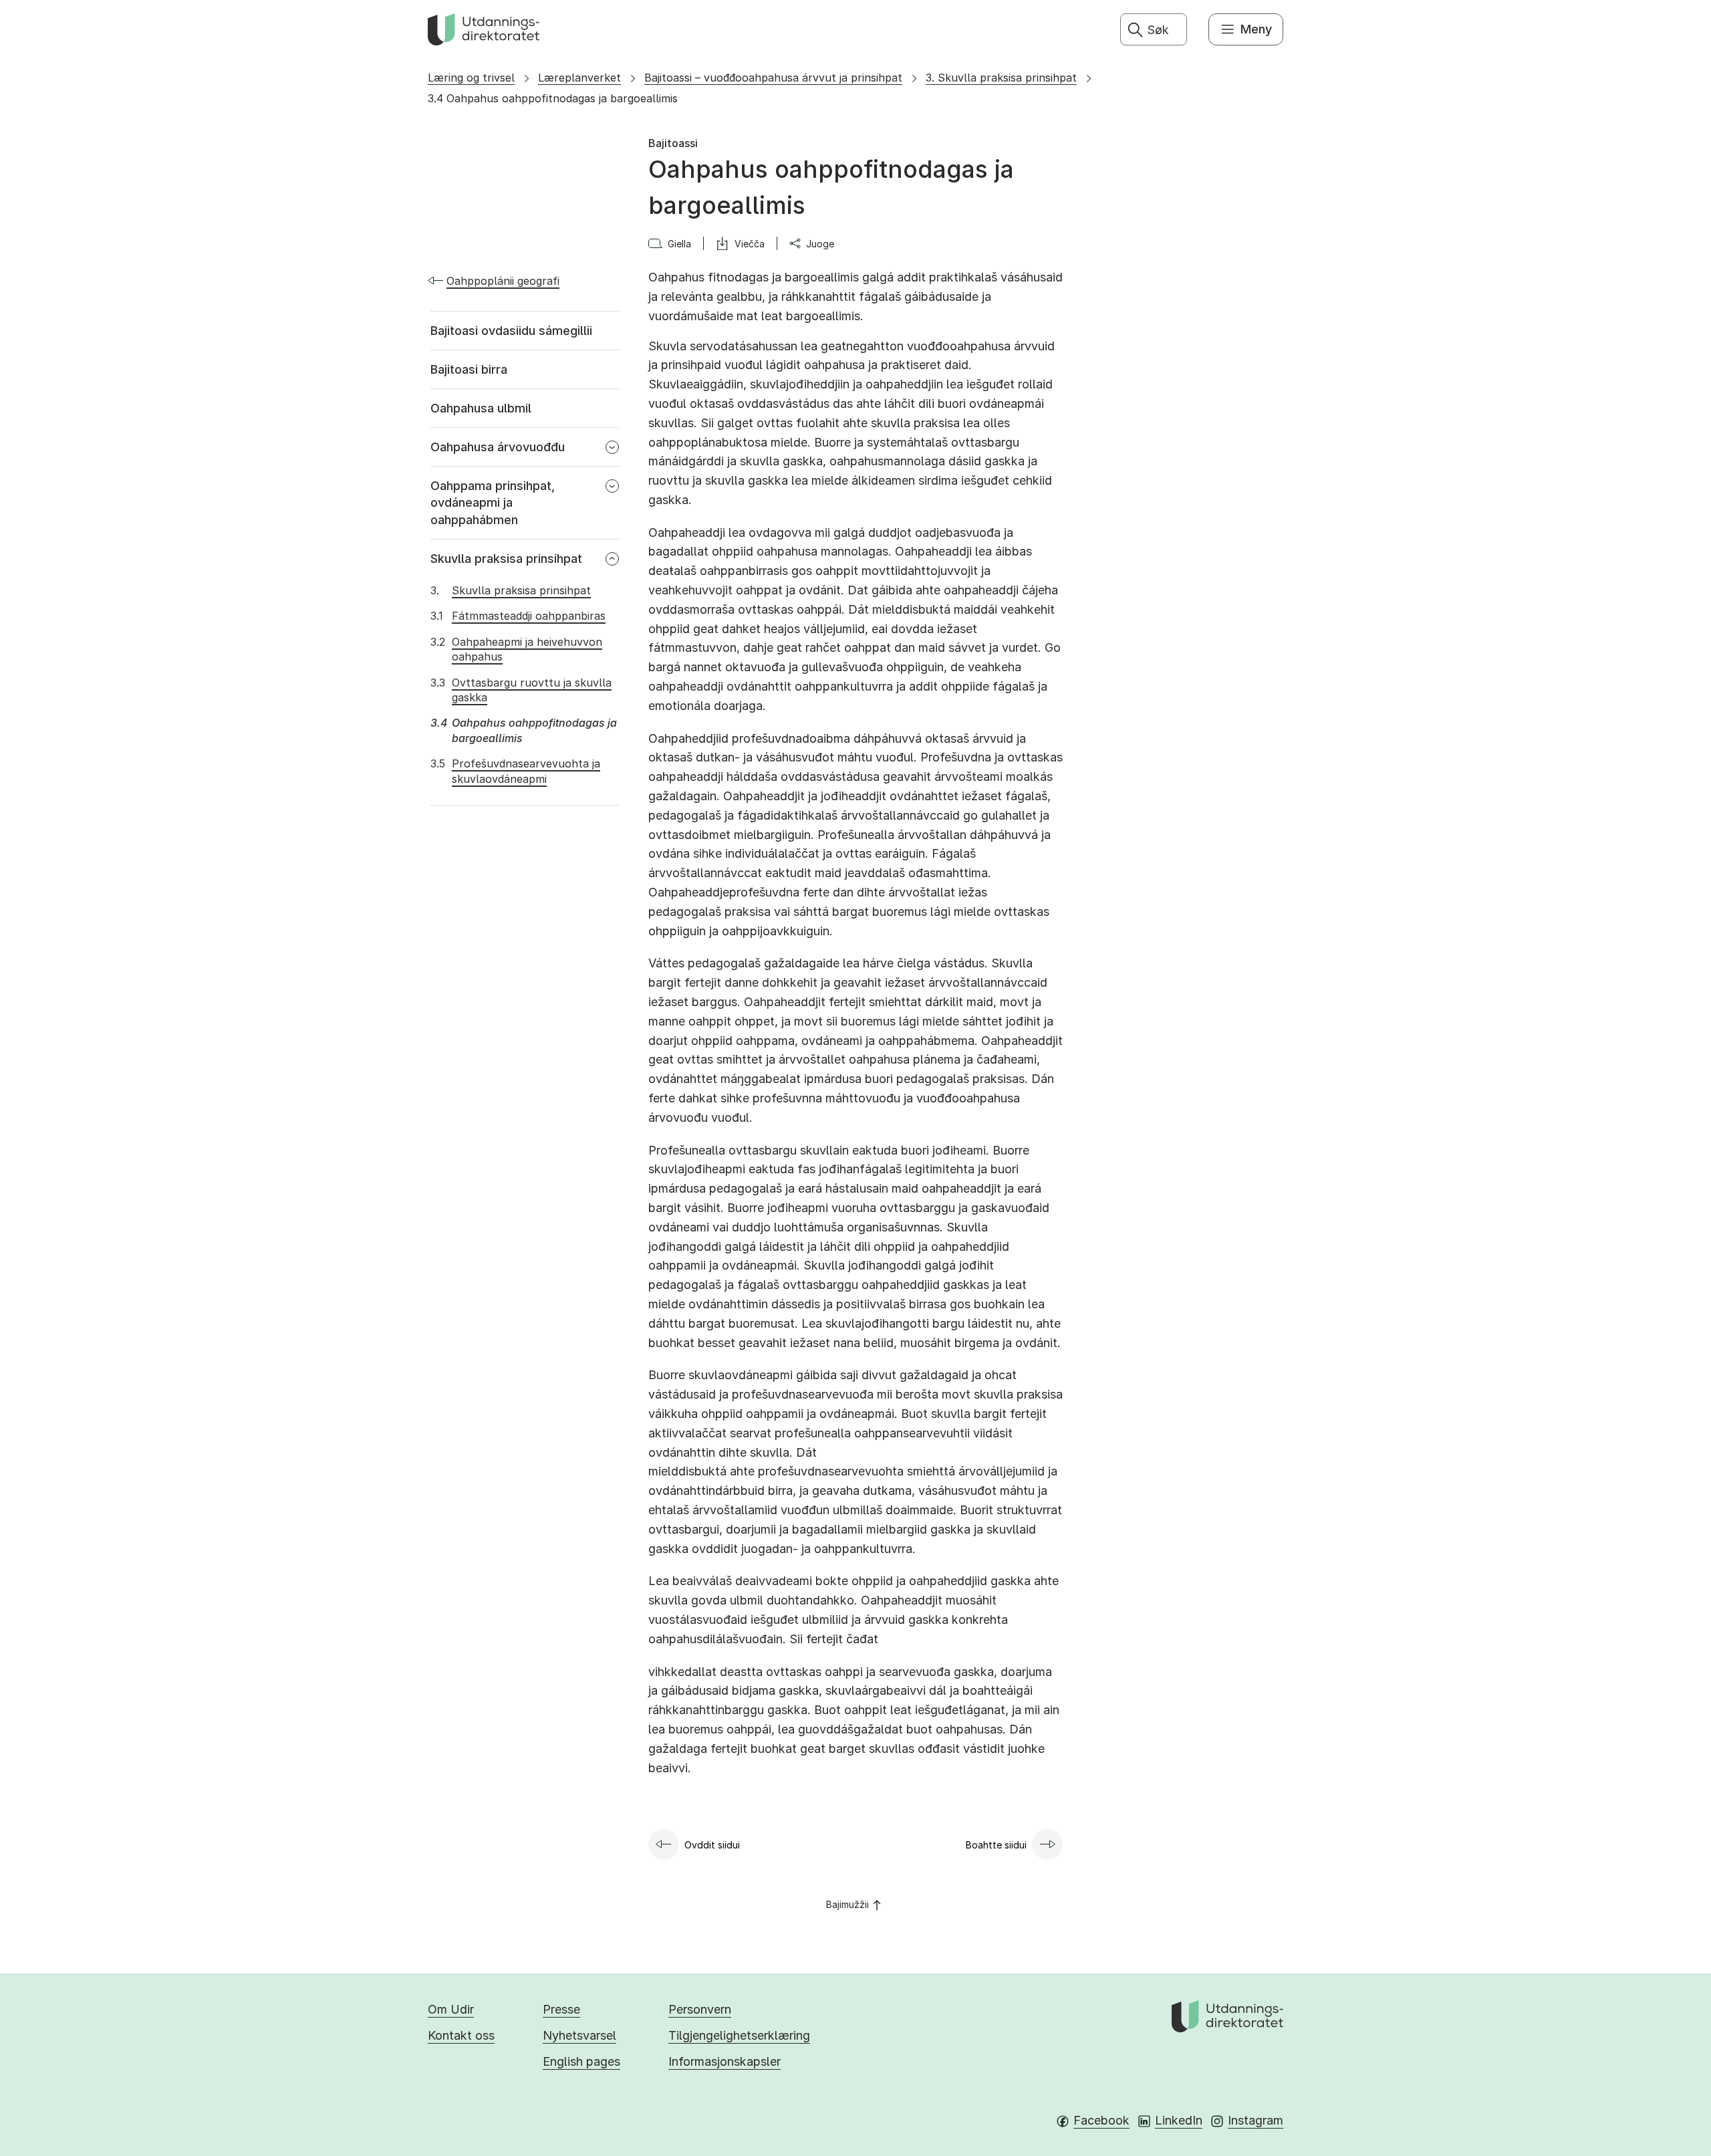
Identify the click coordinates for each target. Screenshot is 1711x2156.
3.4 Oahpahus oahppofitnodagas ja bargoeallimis (553, 98)
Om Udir (451, 2009)
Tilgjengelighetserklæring (739, 2035)
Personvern (700, 2009)
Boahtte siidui (996, 1845)
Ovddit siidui (712, 1845)
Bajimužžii (847, 1904)
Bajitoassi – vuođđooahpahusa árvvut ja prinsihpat (773, 78)
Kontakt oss (461, 2035)
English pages (581, 2061)
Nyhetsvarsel (579, 2035)
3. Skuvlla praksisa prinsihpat (1001, 78)
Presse (561, 2009)
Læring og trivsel (471, 78)
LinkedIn (1179, 2120)
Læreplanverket (579, 78)
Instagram (1256, 2120)
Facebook (1101, 2120)
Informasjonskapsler (725, 2061)
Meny (1256, 29)
